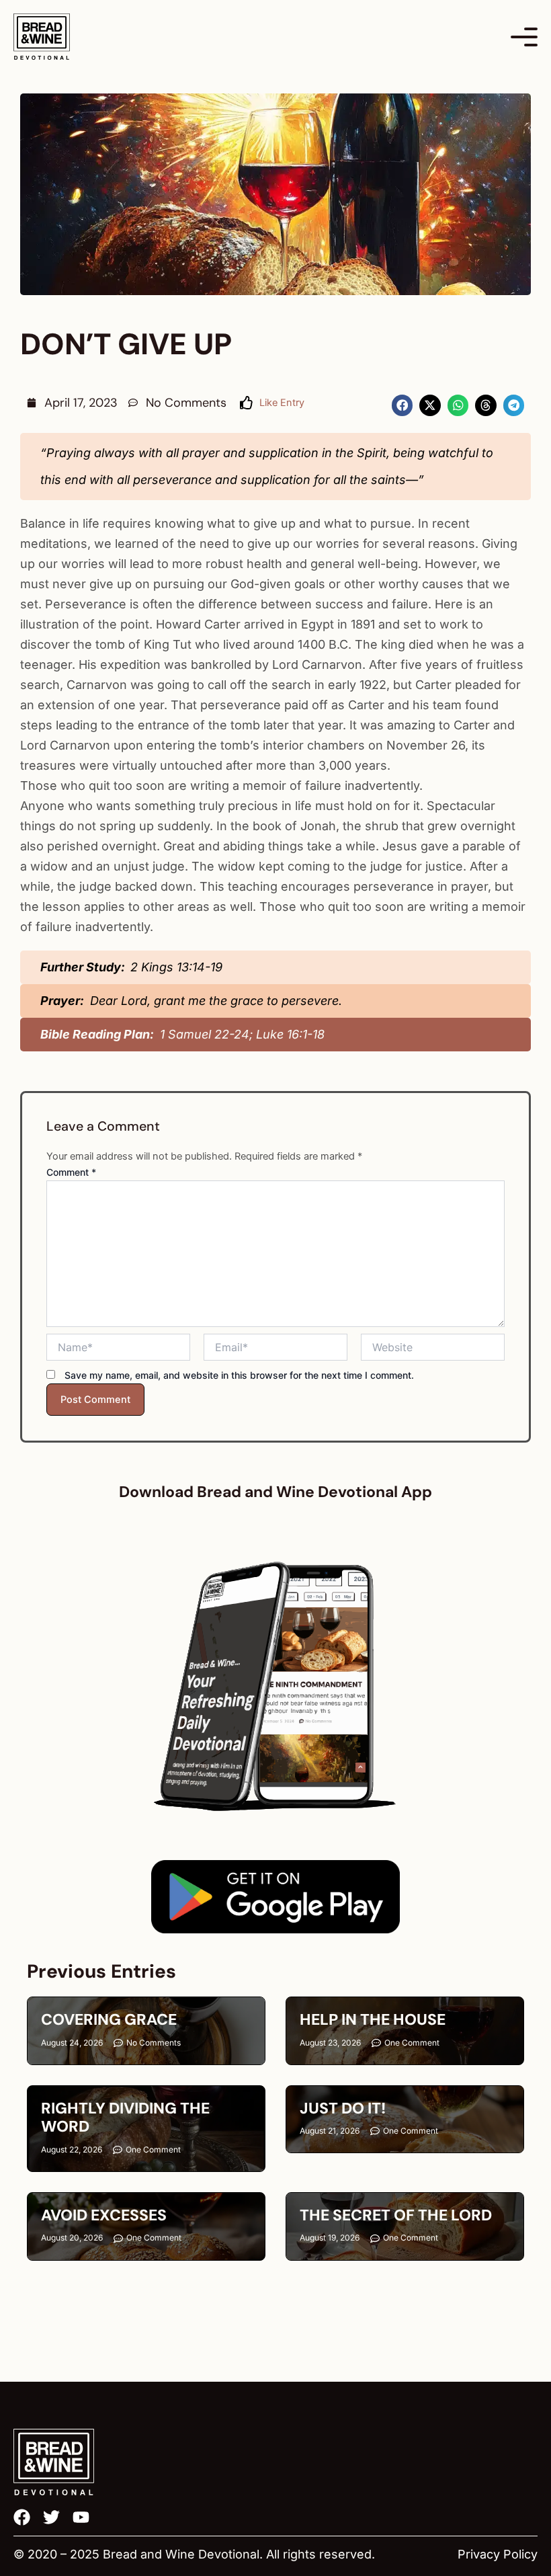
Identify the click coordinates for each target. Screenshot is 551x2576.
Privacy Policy (498, 2554)
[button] (402, 405)
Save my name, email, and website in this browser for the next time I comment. (239, 1375)
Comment (71, 1172)
